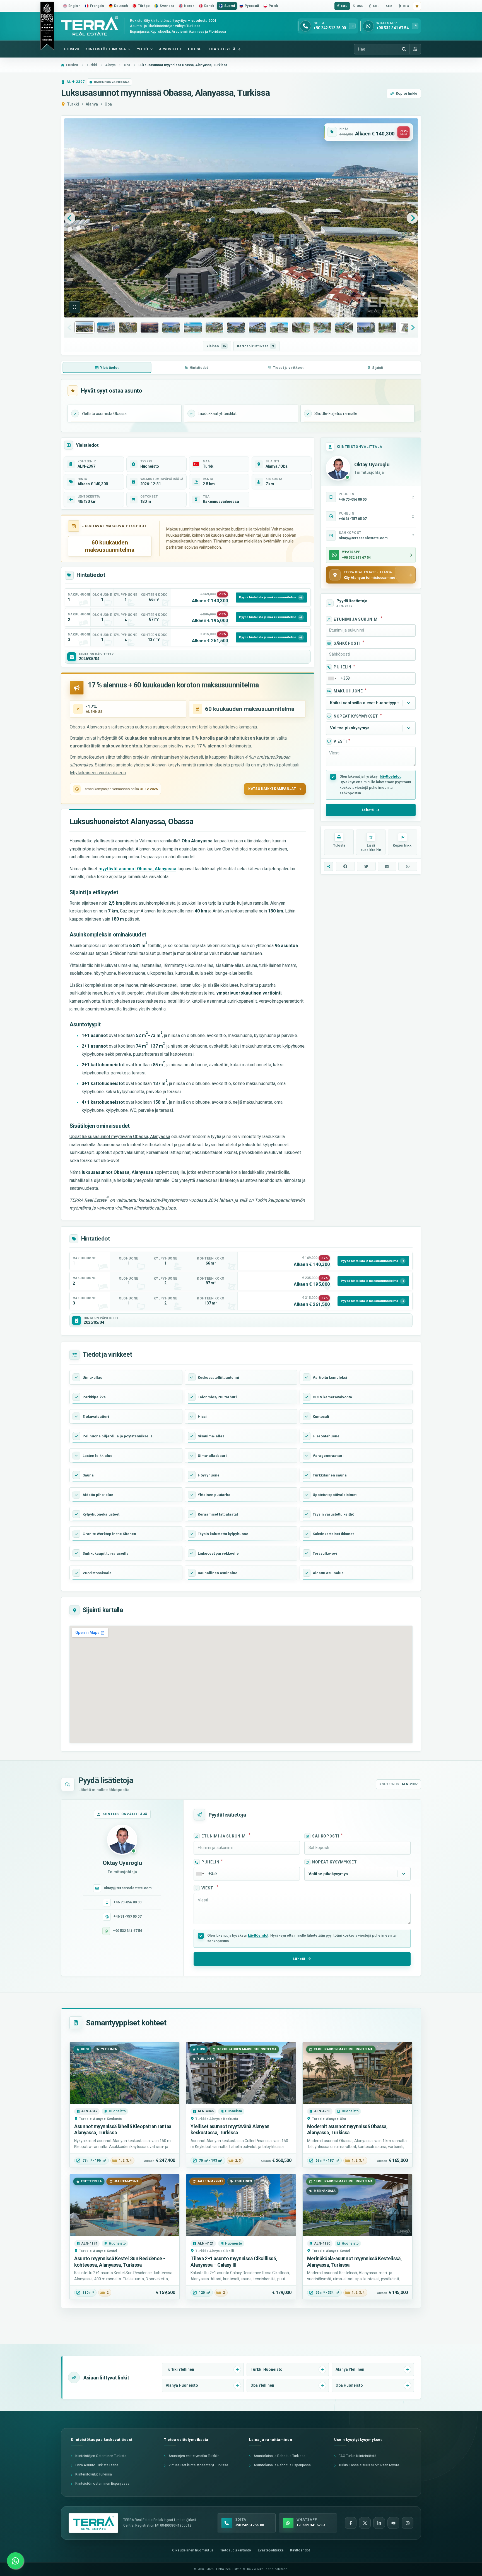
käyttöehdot (390, 776)
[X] (365, 2523)
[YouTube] (393, 2523)
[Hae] (404, 49)
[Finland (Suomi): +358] (332, 678)
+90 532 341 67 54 (127, 1931)
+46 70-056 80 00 (127, 1902)
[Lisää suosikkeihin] (417, 6)
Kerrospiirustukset (256, 346)
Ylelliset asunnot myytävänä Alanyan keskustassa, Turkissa (230, 2130)
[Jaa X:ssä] (366, 866)
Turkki (73, 104)
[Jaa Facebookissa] (345, 866)
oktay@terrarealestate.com (128, 1888)
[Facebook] (351, 2523)
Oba (108, 104)
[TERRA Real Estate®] (93, 2523)
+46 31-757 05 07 (127, 1916)
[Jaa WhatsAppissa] (408, 866)
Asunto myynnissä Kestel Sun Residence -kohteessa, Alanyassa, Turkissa (120, 2262)
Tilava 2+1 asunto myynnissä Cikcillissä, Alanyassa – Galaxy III (234, 2262)
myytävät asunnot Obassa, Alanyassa (137, 869)
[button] (74, 307)
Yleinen (216, 346)
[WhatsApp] (15, 2561)
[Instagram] (408, 2523)
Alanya (92, 104)
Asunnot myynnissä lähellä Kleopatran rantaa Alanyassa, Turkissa (123, 2130)
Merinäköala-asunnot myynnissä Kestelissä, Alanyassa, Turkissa (355, 2262)
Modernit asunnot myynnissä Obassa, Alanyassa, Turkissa (347, 2130)
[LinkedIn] (379, 2523)
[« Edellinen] (70, 218)
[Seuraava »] (412, 218)
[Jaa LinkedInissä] (387, 866)
